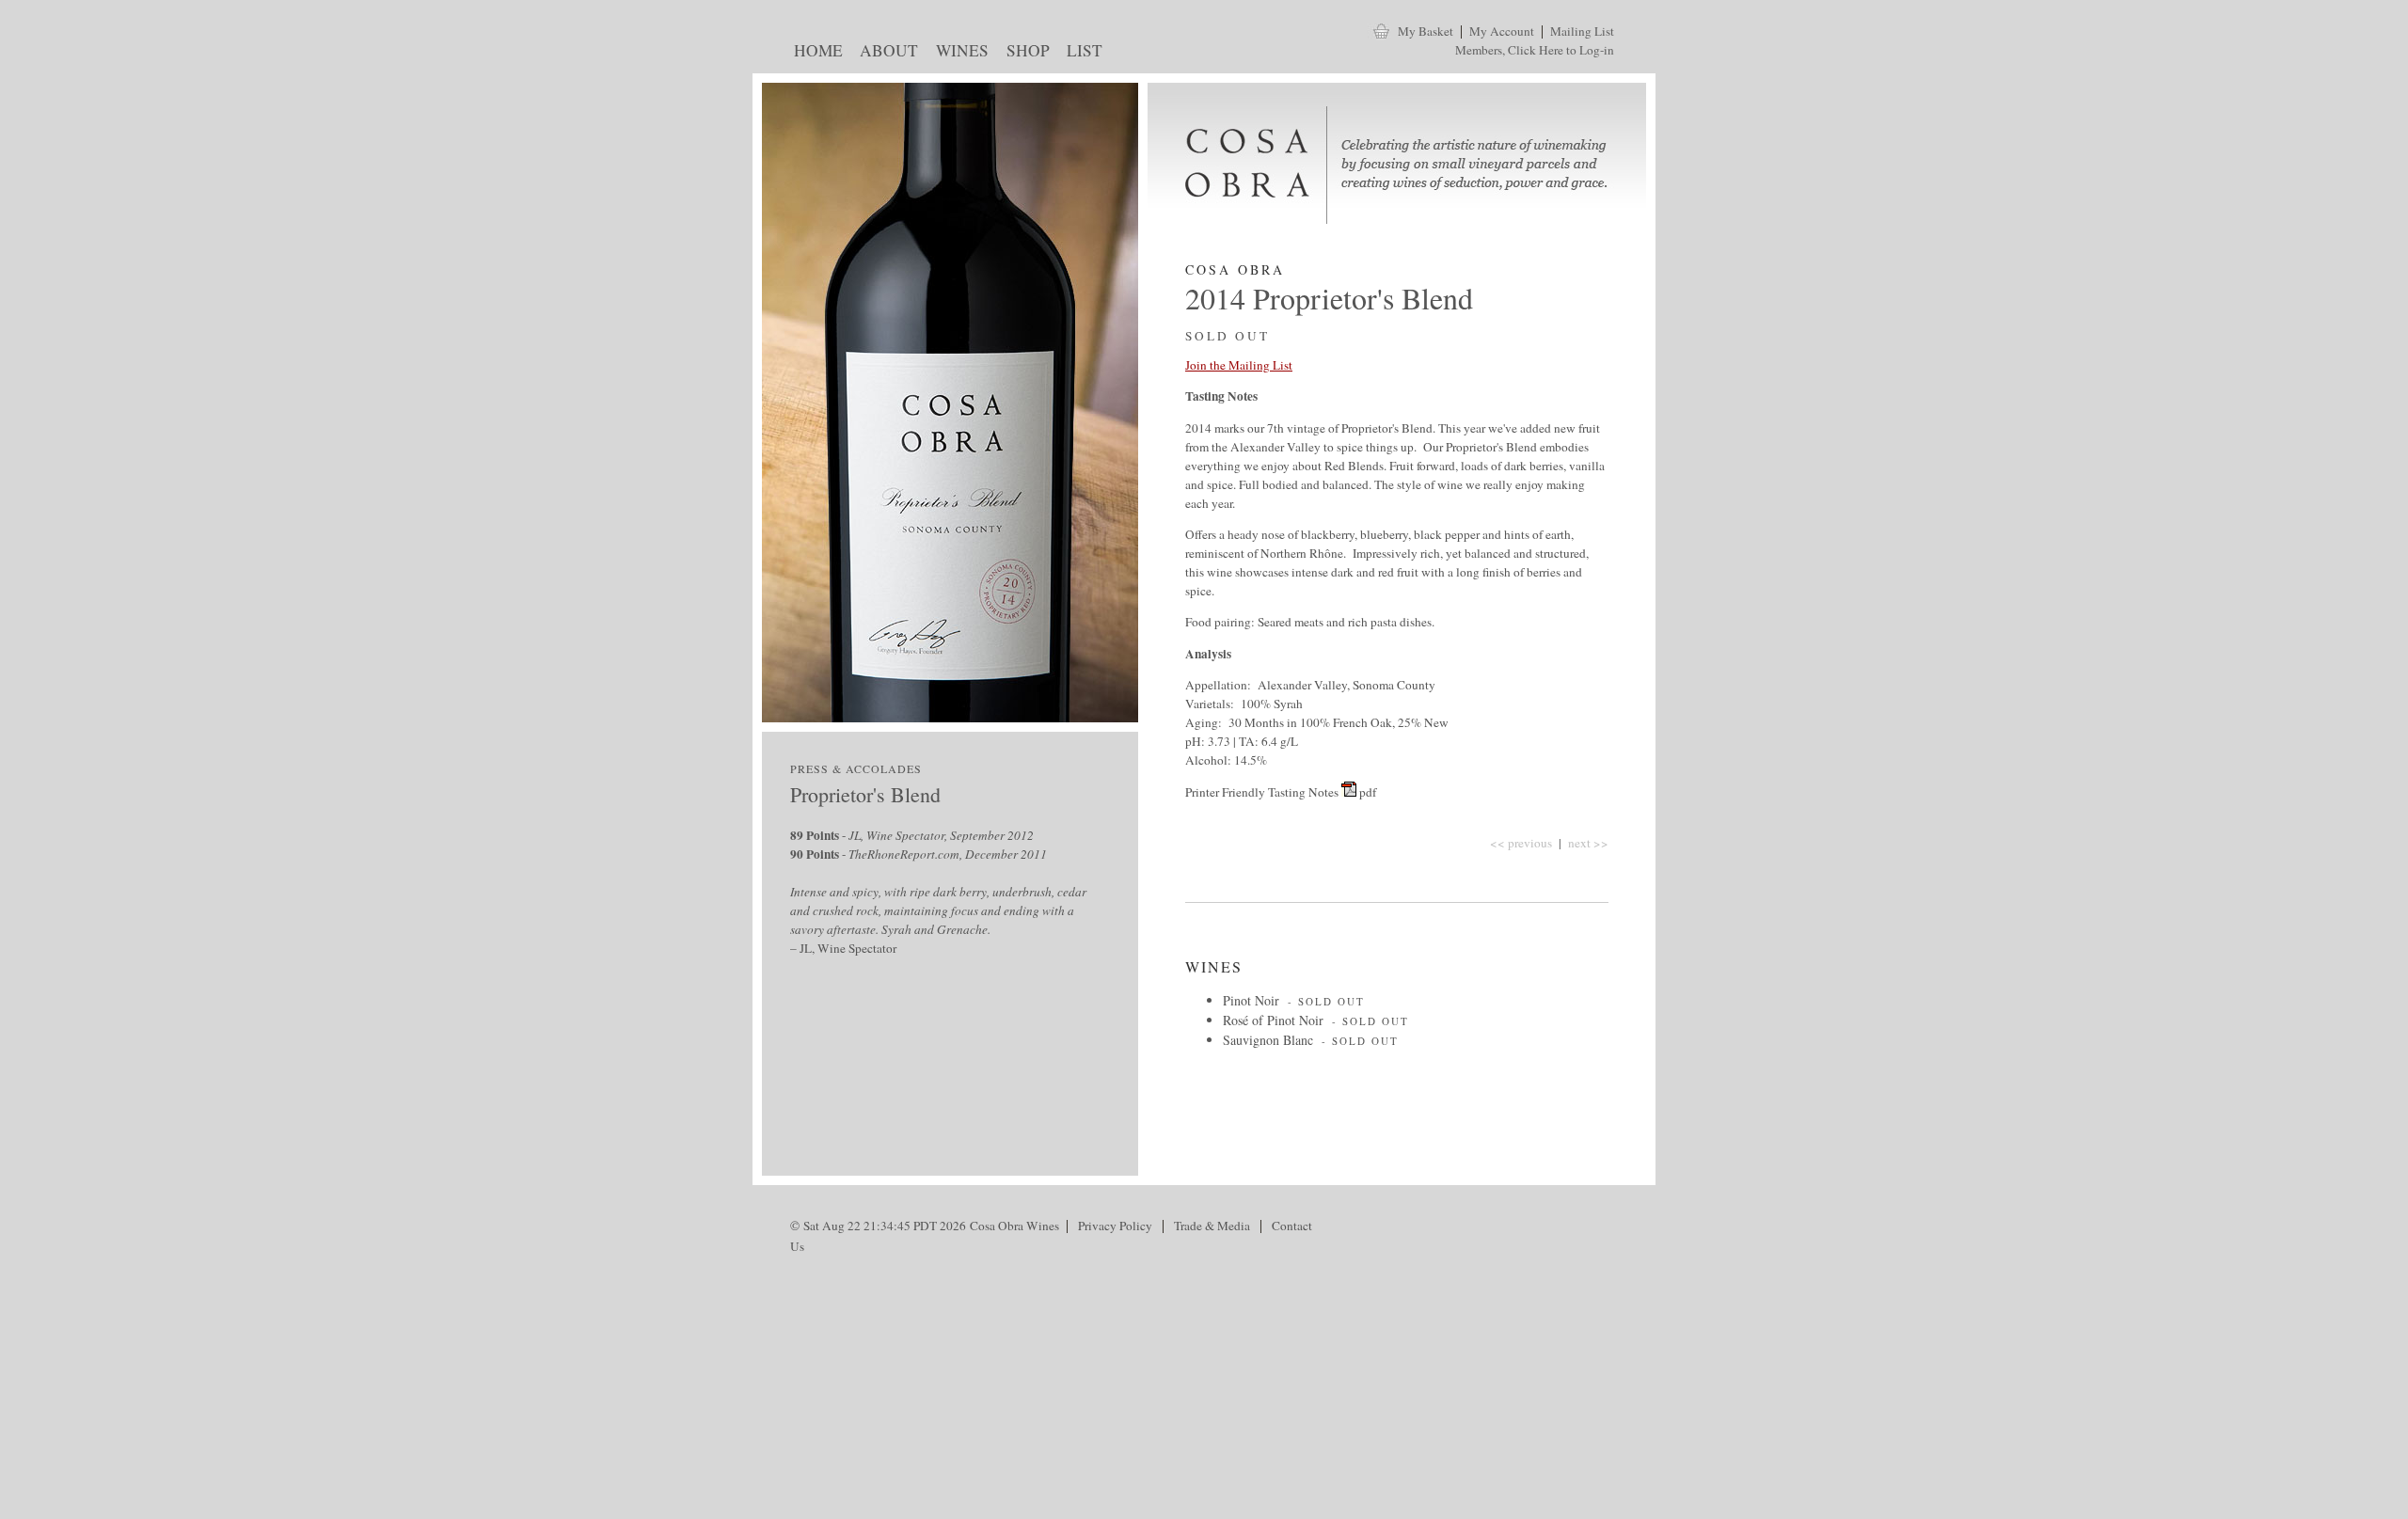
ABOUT (886, 53)
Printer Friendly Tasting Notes (1262, 792)
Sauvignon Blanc (1268, 1040)
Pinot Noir (1251, 1000)
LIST (1081, 53)
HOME (814, 53)
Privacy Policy (1115, 1226)
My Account (1502, 31)
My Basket (1426, 31)
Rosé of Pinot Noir (1273, 1020)
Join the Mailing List (1239, 365)
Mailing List (1582, 31)
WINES (958, 53)
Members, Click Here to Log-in (1535, 50)
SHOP (1024, 53)
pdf (1368, 792)
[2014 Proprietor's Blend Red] (1349, 792)
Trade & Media (1212, 1226)
